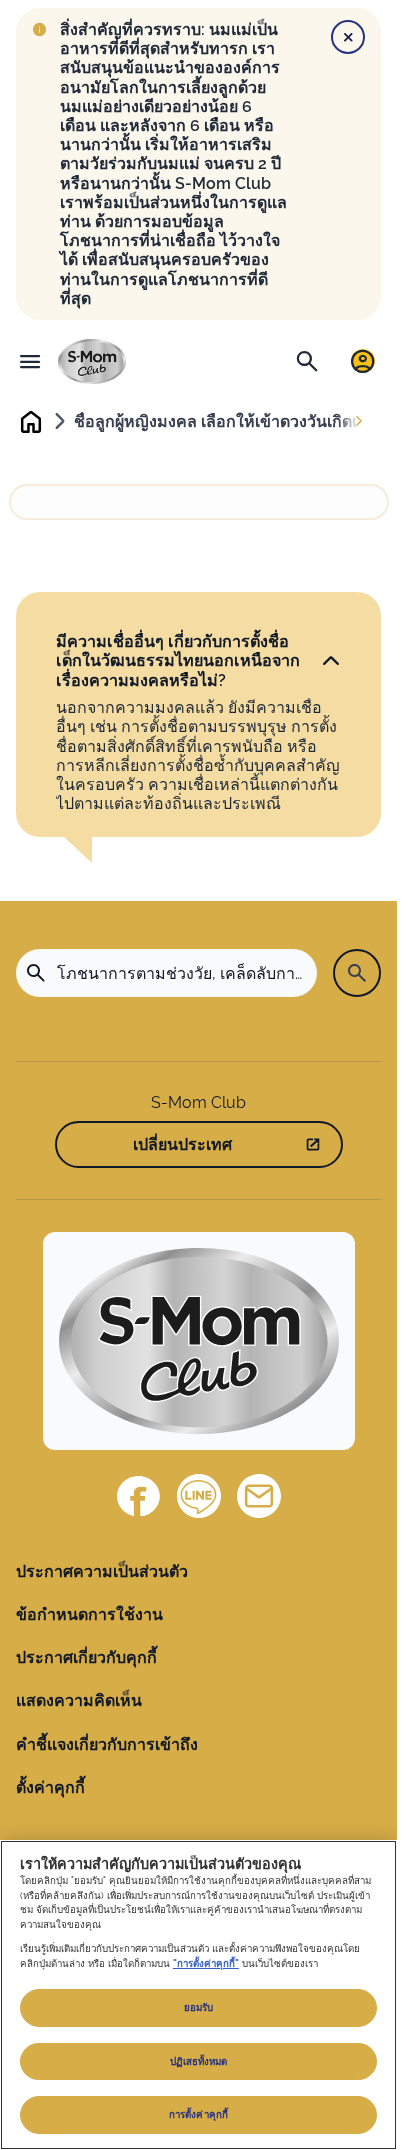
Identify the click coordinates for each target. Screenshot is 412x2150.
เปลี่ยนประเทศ (182, 1144)
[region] (198, 1995)
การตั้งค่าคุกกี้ (198, 2114)
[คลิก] (331, 661)
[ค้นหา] (307, 361)
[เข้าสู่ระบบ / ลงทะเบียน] (363, 361)
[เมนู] (30, 361)
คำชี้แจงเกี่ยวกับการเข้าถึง (107, 1744)
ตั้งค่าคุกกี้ (50, 1787)
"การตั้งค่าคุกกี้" (206, 1963)
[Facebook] (139, 1496)
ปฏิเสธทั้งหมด (199, 2061)
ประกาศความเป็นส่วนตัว (102, 1571)
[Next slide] (359, 422)
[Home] (92, 361)
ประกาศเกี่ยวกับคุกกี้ (86, 1657)
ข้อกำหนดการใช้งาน (89, 1614)
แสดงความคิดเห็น (79, 1700)
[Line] (199, 1496)
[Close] (348, 37)
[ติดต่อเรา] (259, 1496)
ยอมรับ (199, 2007)
